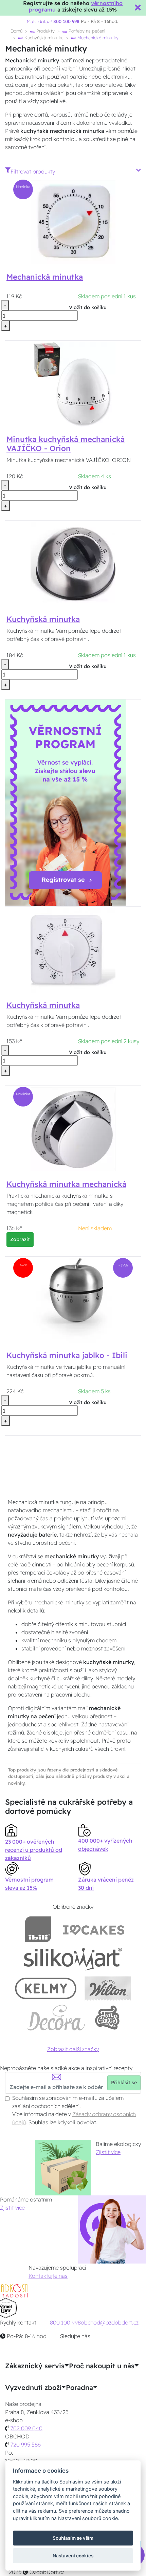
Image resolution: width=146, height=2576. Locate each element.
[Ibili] (38, 1929)
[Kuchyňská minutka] (73, 564)
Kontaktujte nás (48, 2276)
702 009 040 (26, 2428)
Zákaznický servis (35, 2366)
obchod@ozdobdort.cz (110, 2323)
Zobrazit (20, 1239)
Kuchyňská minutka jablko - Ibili (67, 1355)
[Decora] (56, 2018)
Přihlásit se (124, 2083)
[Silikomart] (73, 1959)
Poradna (79, 2388)
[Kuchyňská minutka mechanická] (73, 1129)
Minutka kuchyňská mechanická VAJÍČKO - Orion (66, 444)
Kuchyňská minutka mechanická (66, 1184)
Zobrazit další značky (73, 2049)
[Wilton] (108, 1988)
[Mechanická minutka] (73, 221)
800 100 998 (65, 2323)
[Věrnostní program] (65, 802)
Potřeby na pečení (86, 31)
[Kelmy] (46, 1988)
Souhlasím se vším (73, 2538)
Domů (16, 31)
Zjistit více (108, 2152)
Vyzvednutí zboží (33, 2388)
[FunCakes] (107, 2018)
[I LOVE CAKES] (94, 1929)
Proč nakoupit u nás (102, 2366)
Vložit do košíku (88, 307)
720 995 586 (26, 2445)
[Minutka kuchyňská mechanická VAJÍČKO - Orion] (73, 384)
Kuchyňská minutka (43, 38)
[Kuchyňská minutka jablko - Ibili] (73, 1300)
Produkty (45, 31)
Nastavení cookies (73, 2556)
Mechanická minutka (45, 277)
